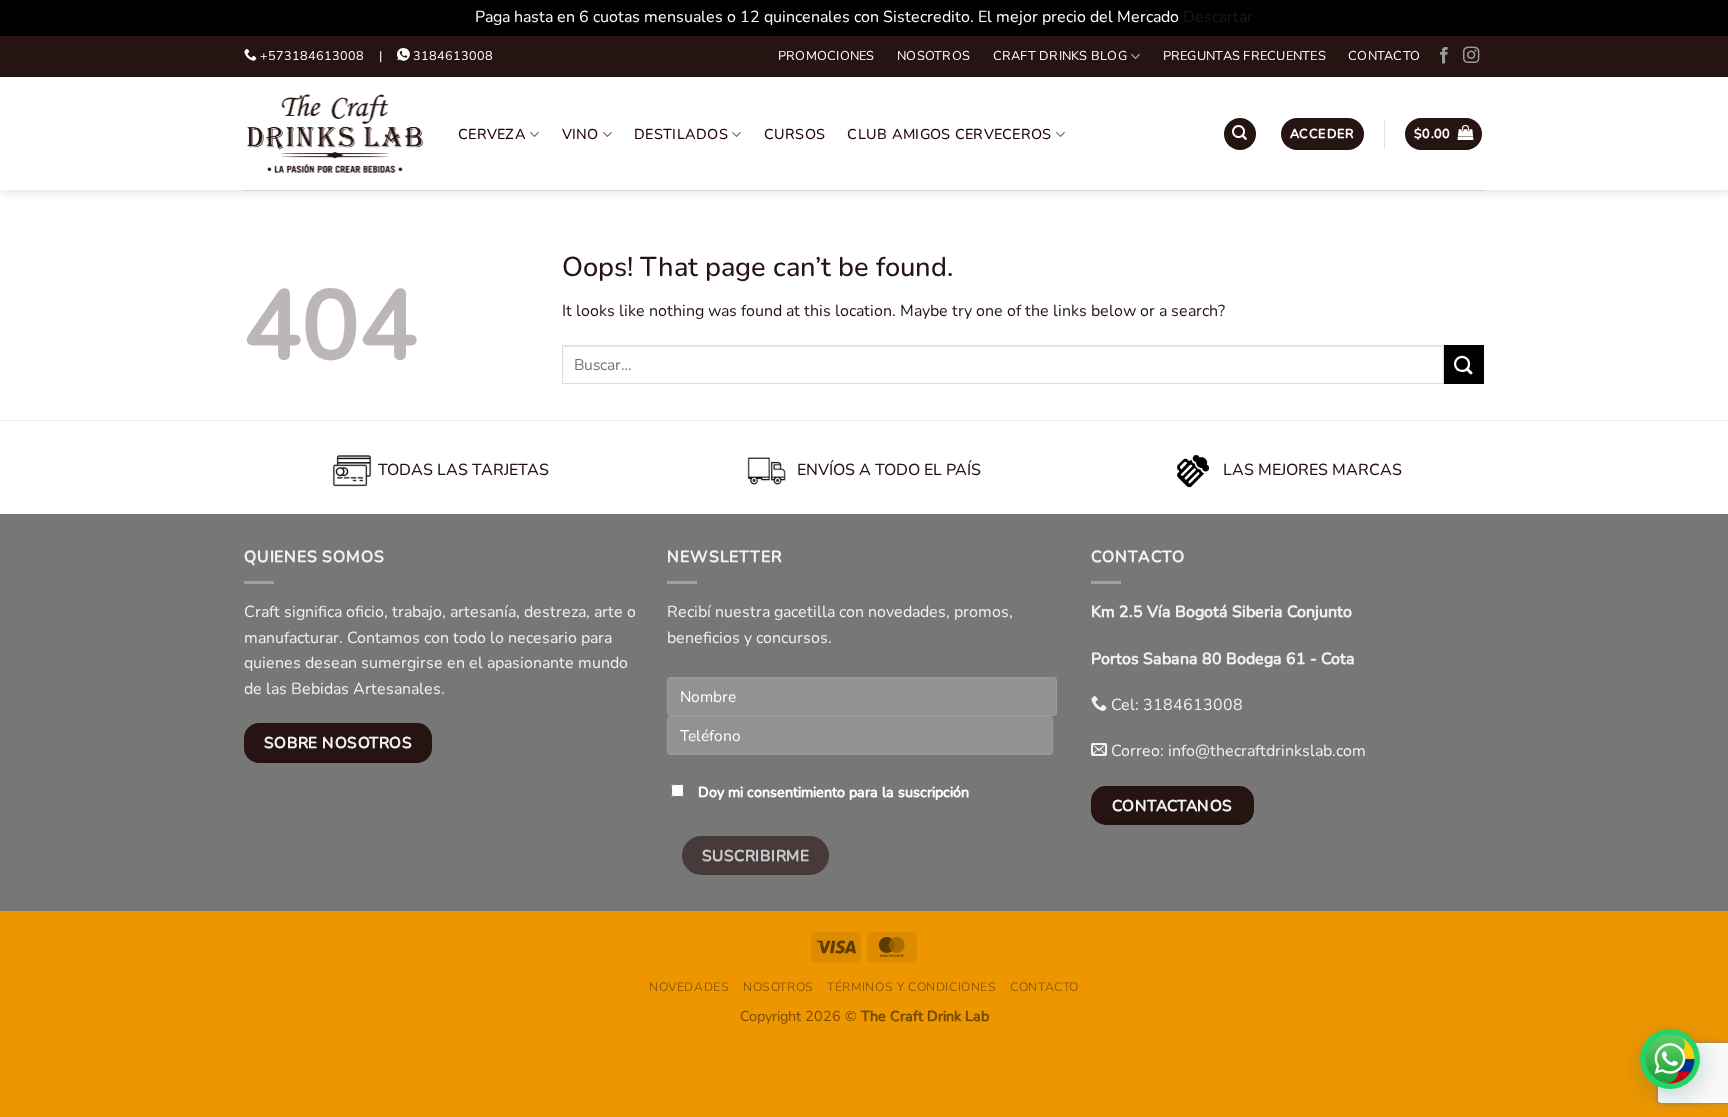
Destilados (681, 134)
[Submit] (1464, 364)
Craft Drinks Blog (1060, 56)
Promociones (826, 56)
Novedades (689, 987)
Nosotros (933, 56)
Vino (580, 134)
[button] (1322, 134)
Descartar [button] (1218, 17)
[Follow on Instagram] (1471, 56)
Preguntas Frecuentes (1244, 56)
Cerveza (492, 134)
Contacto (1384, 56)
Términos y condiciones (911, 987)
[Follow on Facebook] (1444, 56)
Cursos (795, 134)
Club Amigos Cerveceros (949, 134)
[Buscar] (1240, 134)
